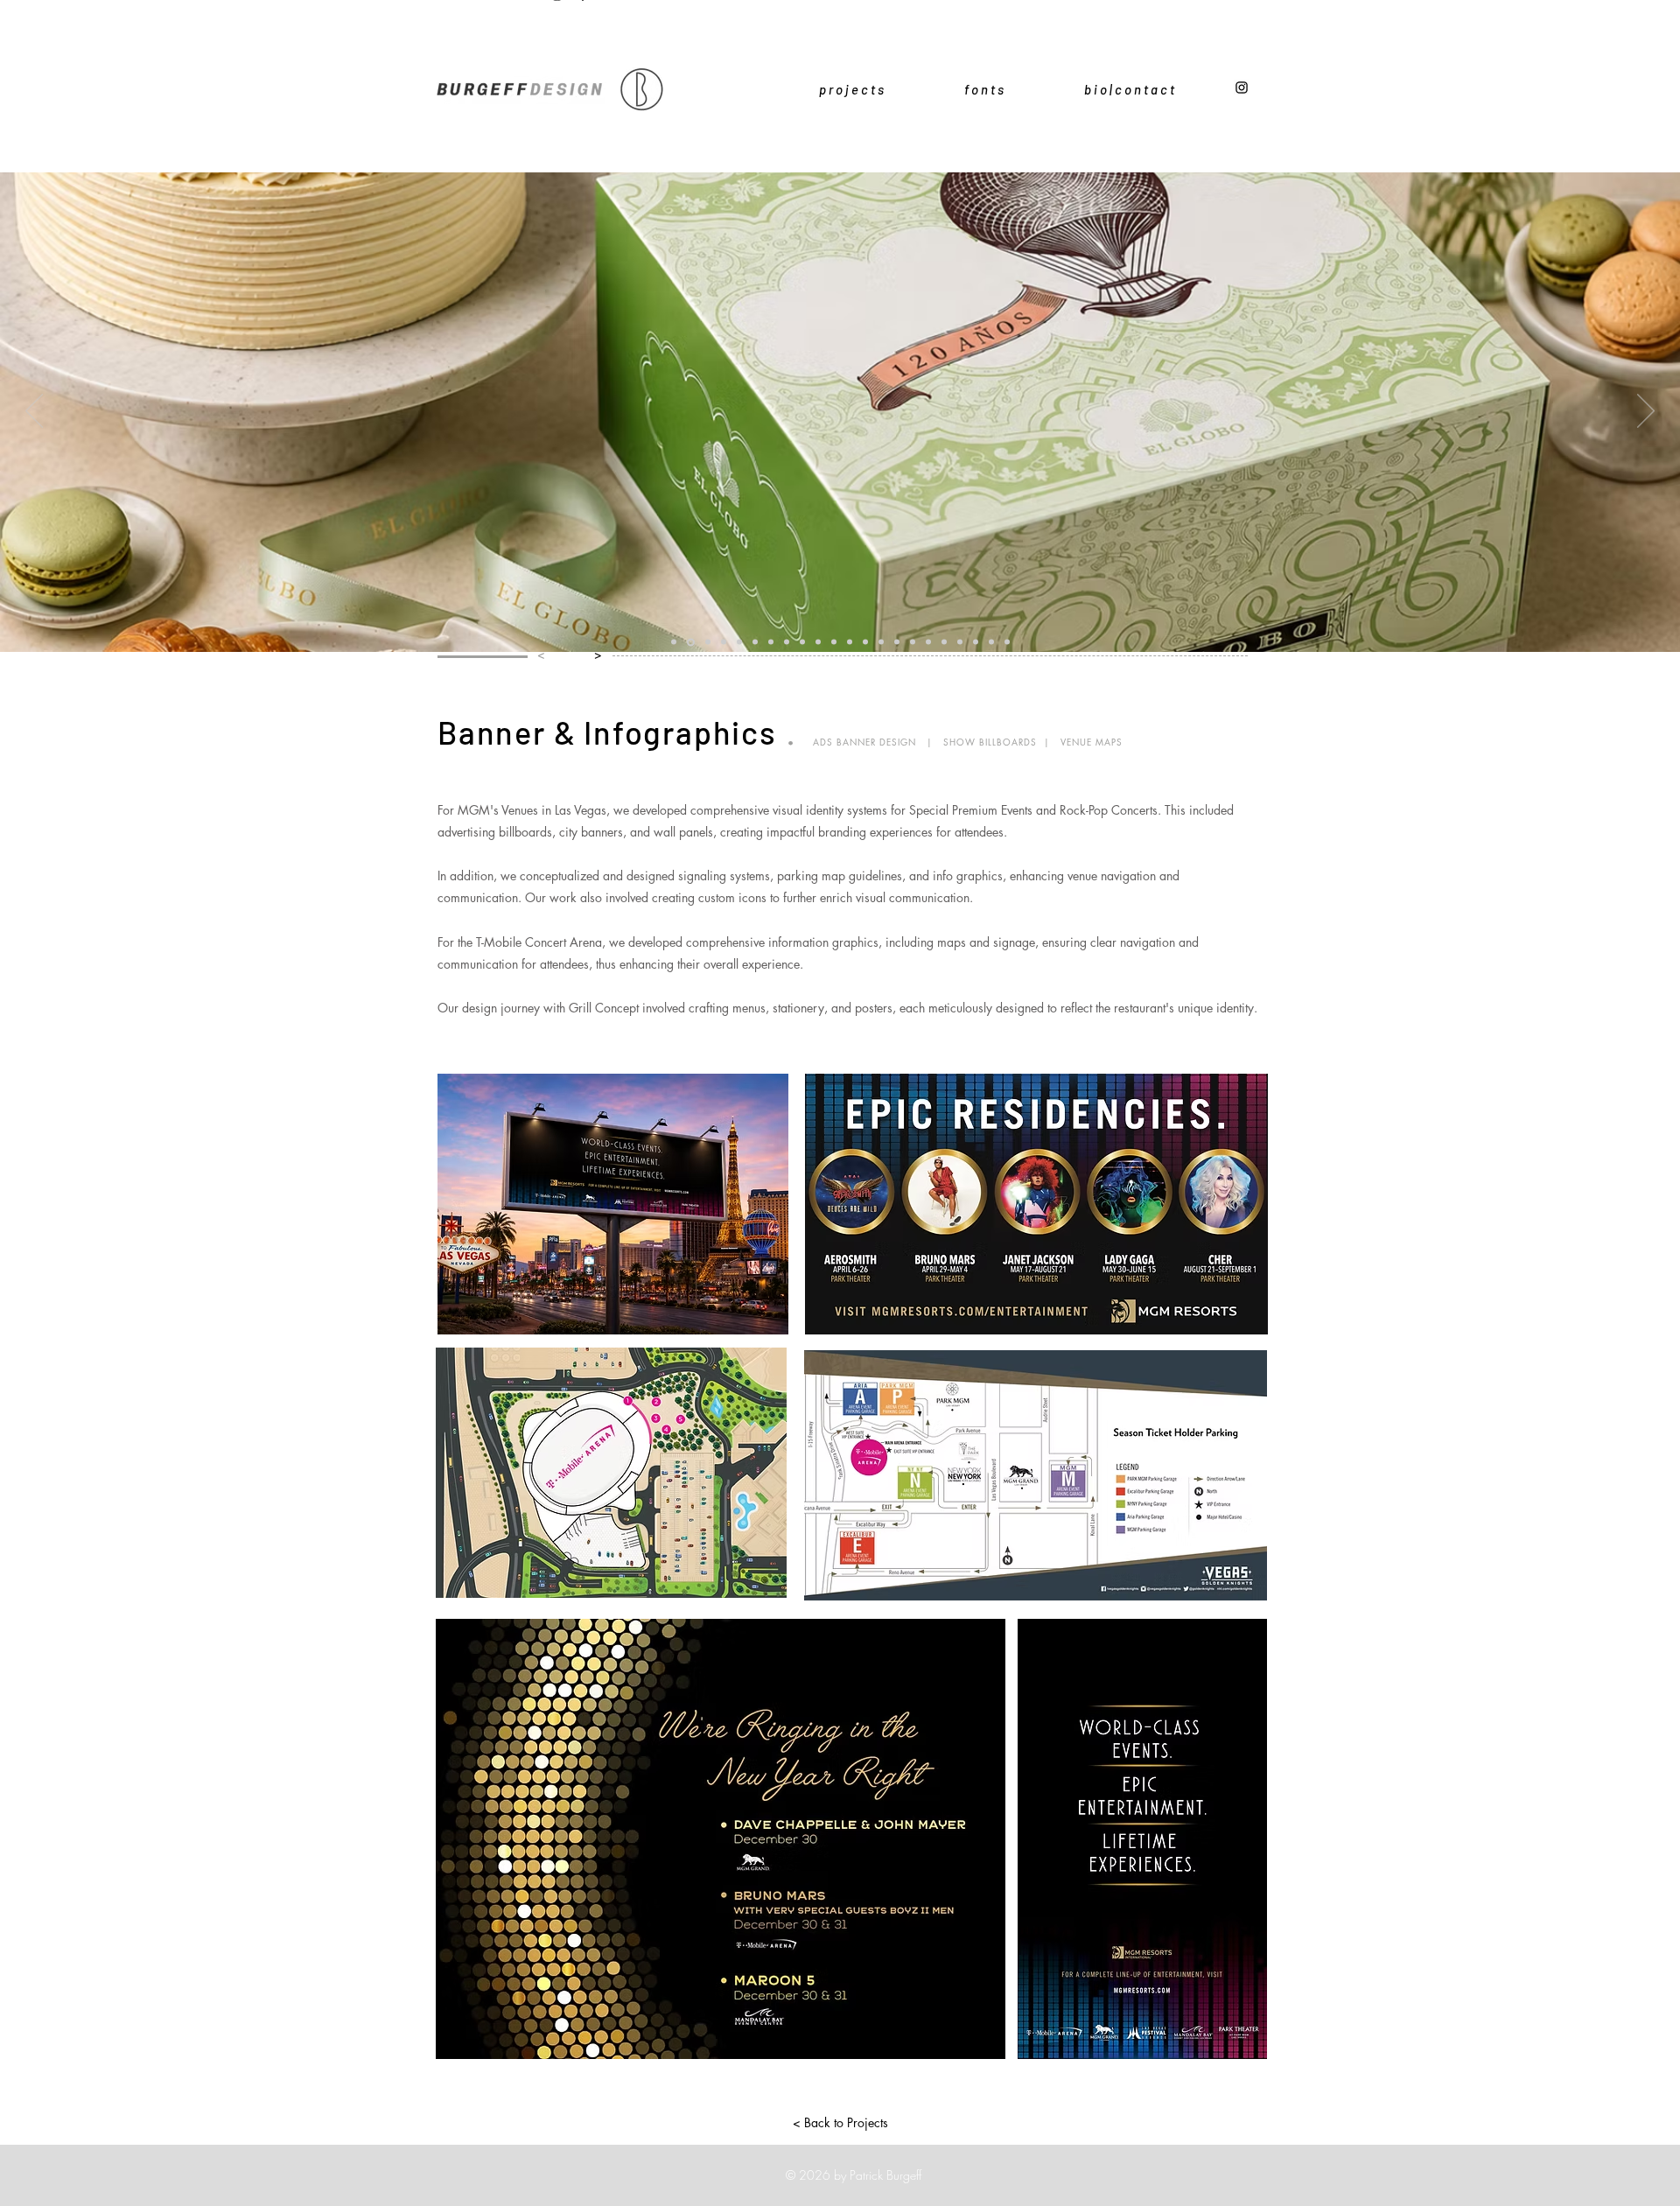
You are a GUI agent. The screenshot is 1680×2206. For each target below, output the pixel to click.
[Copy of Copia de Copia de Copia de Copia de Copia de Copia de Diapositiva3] (991, 642)
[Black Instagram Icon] (1242, 88)
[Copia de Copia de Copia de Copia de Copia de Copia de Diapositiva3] (850, 642)
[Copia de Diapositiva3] (928, 642)
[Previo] (34, 412)
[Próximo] (1646, 412)
